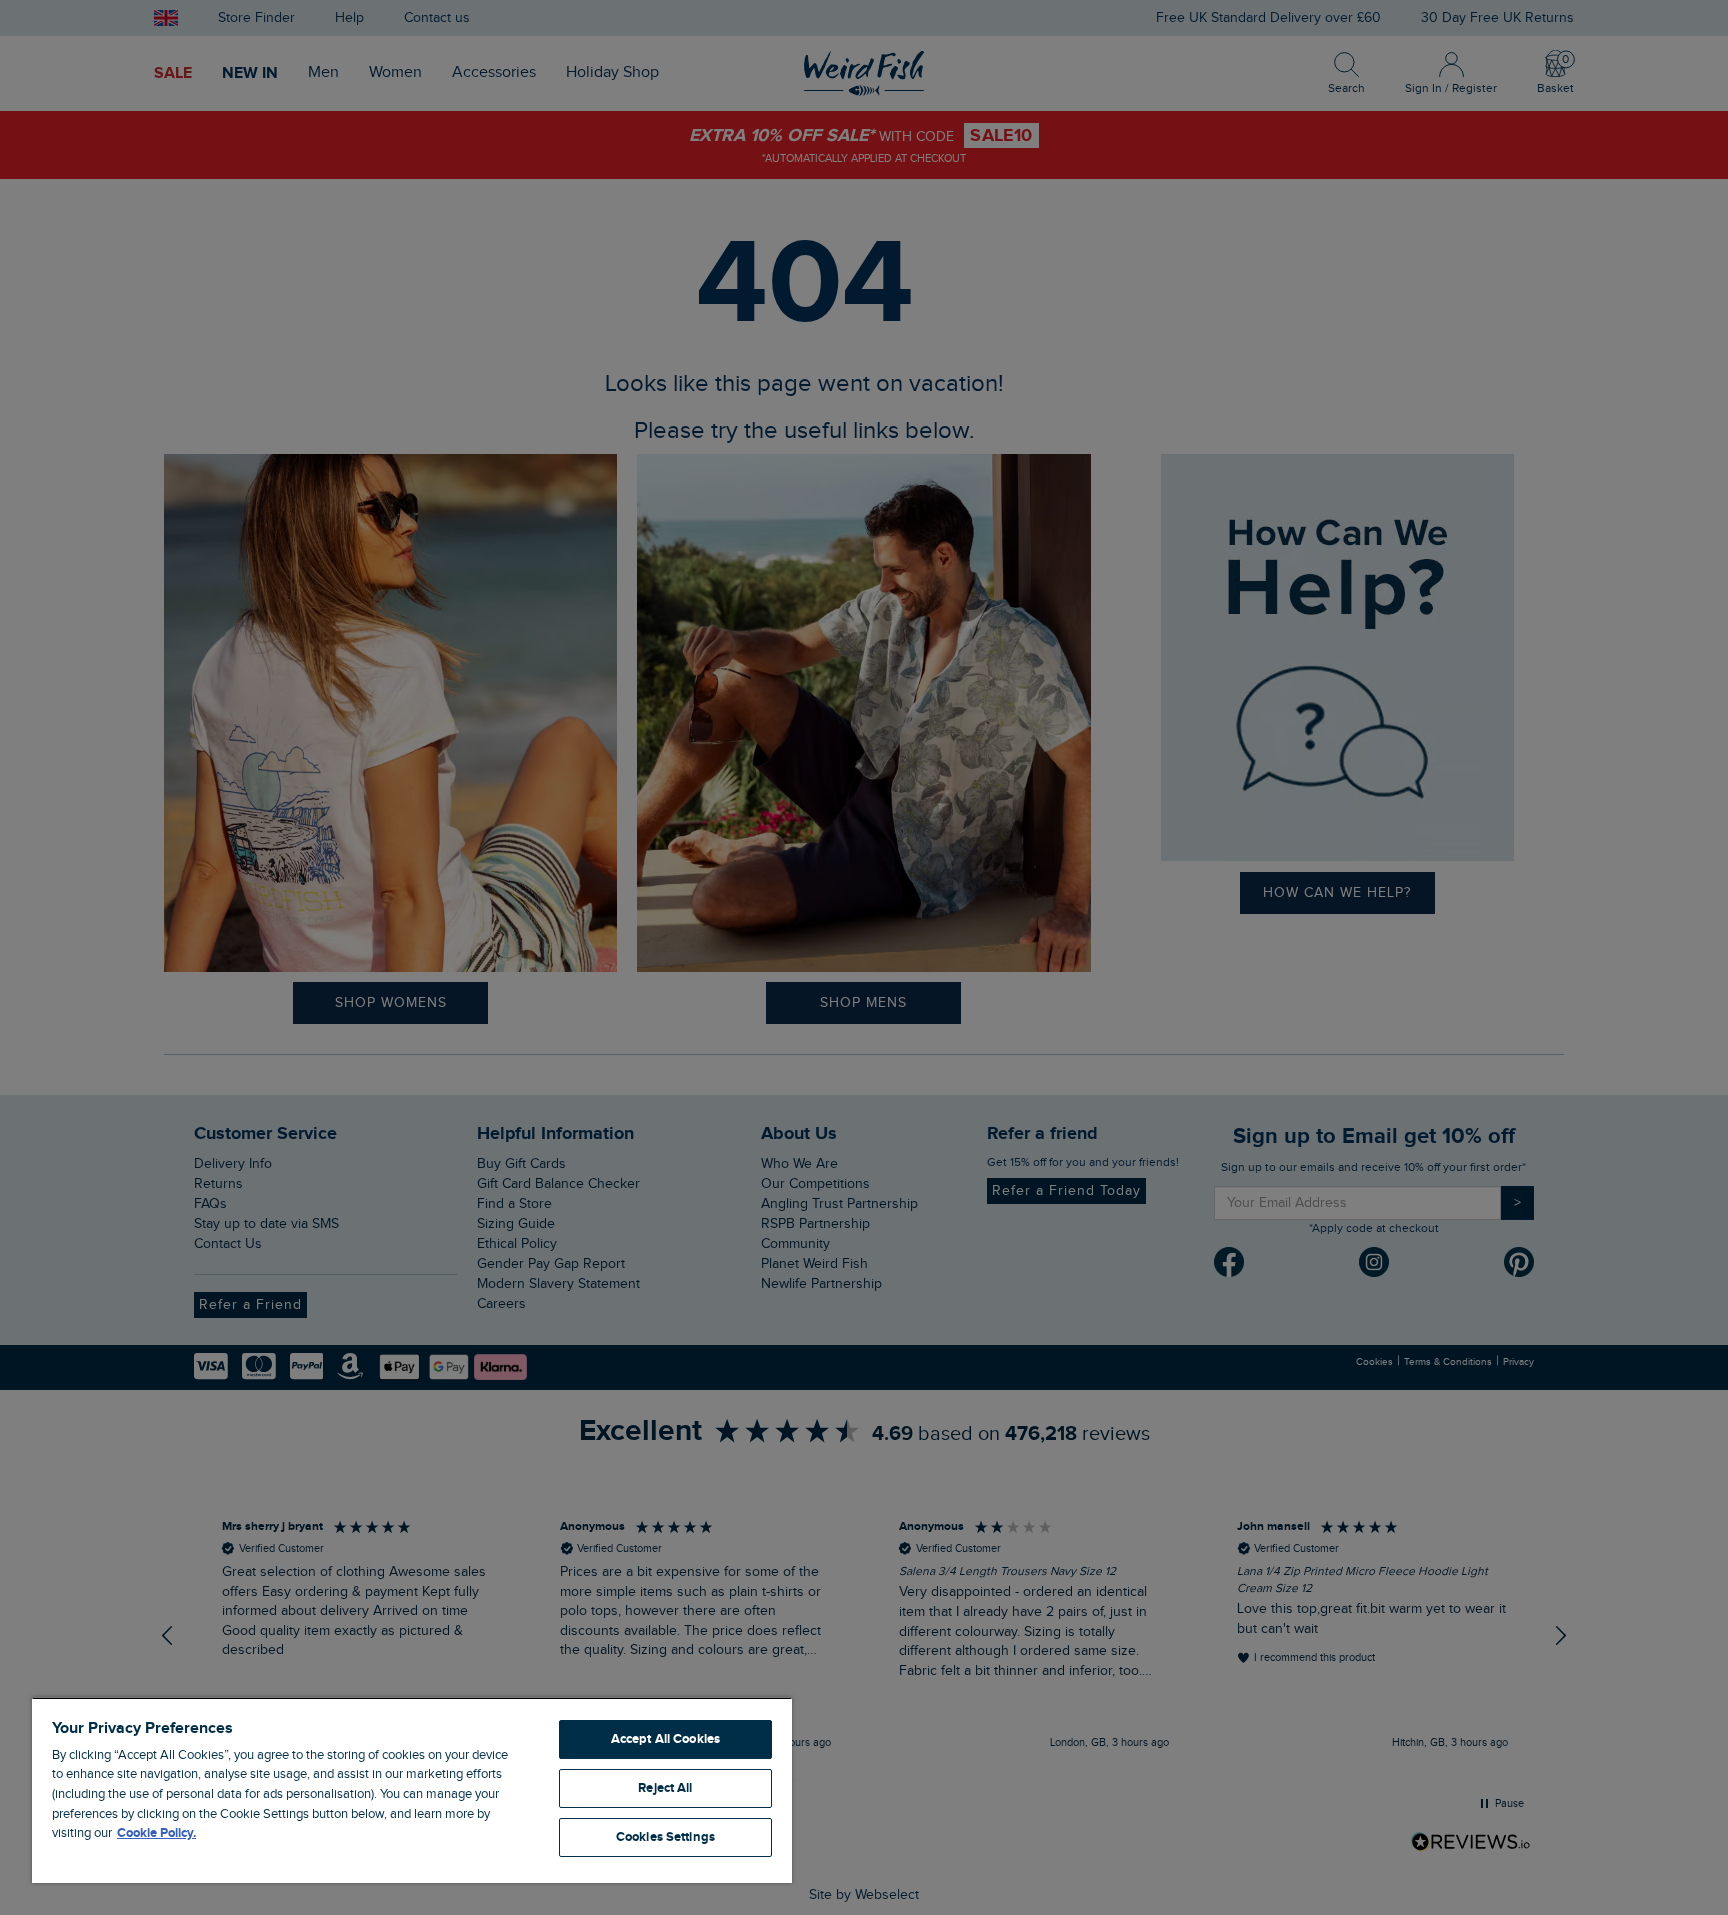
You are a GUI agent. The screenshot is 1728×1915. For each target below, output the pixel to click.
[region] (412, 1790)
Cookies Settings (665, 1837)
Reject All (665, 1788)
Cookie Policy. (156, 1833)
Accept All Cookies (665, 1739)
